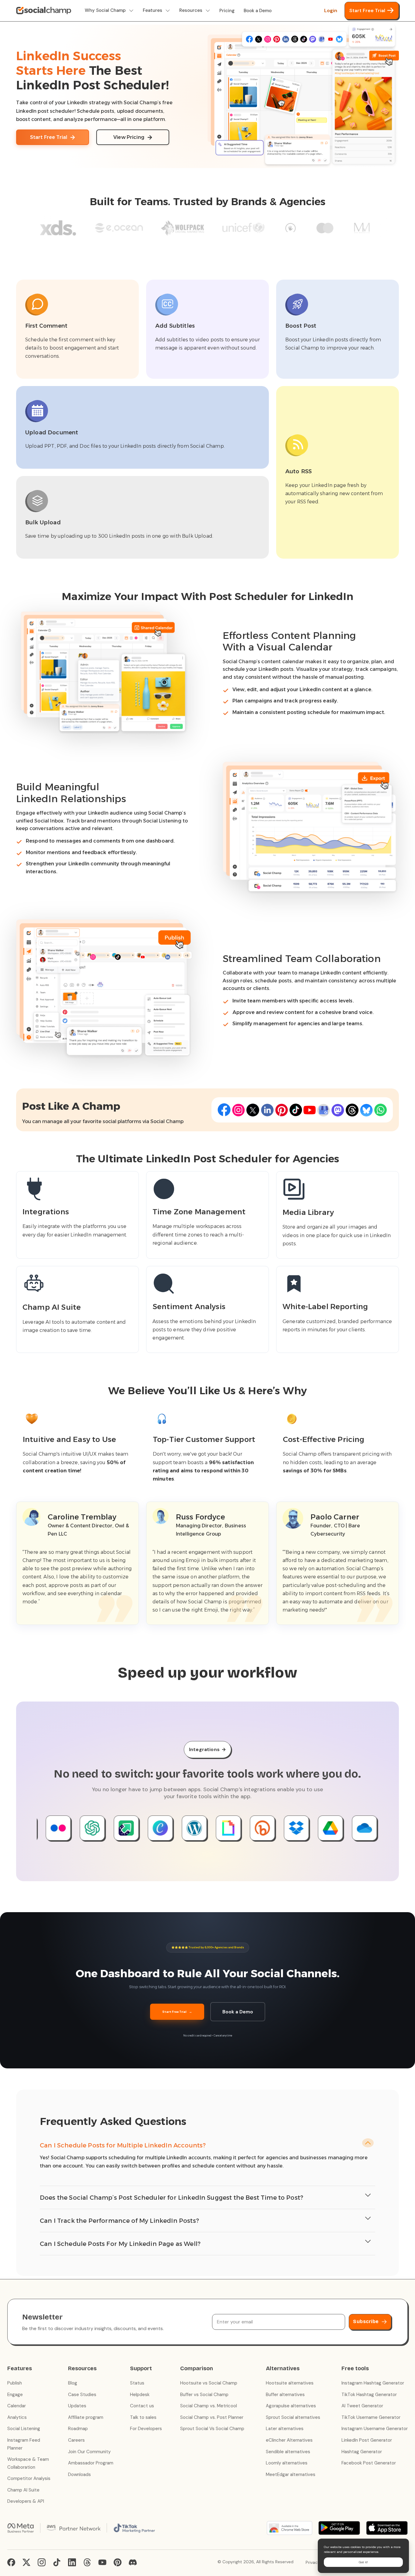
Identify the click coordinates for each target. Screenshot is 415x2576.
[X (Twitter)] (26, 2562)
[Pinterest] (118, 2562)
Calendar (17, 2406)
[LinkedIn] (72, 2562)
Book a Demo (258, 11)
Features (153, 10)
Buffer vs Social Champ (204, 2395)
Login (331, 10)
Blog (73, 2383)
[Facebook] (11, 2562)
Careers (76, 2440)
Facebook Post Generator (369, 2463)
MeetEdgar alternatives (291, 2474)
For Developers (146, 2429)
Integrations (207, 1749)
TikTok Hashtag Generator (369, 2395)
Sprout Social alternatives (293, 2417)
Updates (77, 2406)
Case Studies (82, 2395)
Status (137, 2383)
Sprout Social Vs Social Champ (212, 2429)
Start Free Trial (367, 10)
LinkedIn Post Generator (367, 2440)
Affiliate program (86, 2417)
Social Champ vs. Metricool (209, 2406)
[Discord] (133, 2562)
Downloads (79, 2474)
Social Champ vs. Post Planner (212, 2417)
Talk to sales (143, 2417)
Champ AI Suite (23, 2490)
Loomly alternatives (287, 2463)
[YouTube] (102, 2562)
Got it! (363, 2562)
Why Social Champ (105, 10)
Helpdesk (140, 2395)
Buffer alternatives (285, 2395)
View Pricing (129, 137)
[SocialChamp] (44, 11)
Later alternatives (285, 2429)
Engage (15, 2395)
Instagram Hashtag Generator (373, 2383)
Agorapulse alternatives (291, 2406)
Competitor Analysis (29, 2478)
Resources (191, 10)
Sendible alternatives (288, 2452)
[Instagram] (42, 2562)
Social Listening (24, 2429)
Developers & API (26, 2501)
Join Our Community (89, 2452)
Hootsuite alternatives (290, 2383)
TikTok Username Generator (371, 2417)
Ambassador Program (91, 2463)
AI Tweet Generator (362, 2406)
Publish (15, 2383)
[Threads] (87, 2562)
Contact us (142, 2406)
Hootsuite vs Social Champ (209, 2383)
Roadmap (78, 2429)
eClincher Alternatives (289, 2440)
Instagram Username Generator (375, 2429)
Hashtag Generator (362, 2452)
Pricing (227, 11)
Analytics (17, 2417)
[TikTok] (57, 2562)
